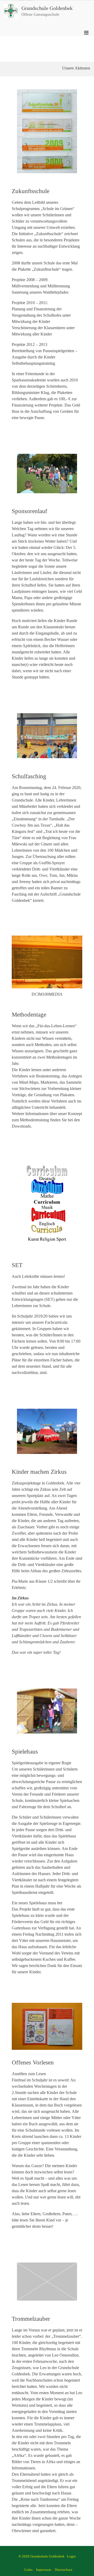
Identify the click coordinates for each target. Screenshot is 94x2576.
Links (28, 2570)
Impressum (44, 2570)
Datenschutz (64, 2570)
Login (71, 2556)
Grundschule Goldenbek (47, 8)
